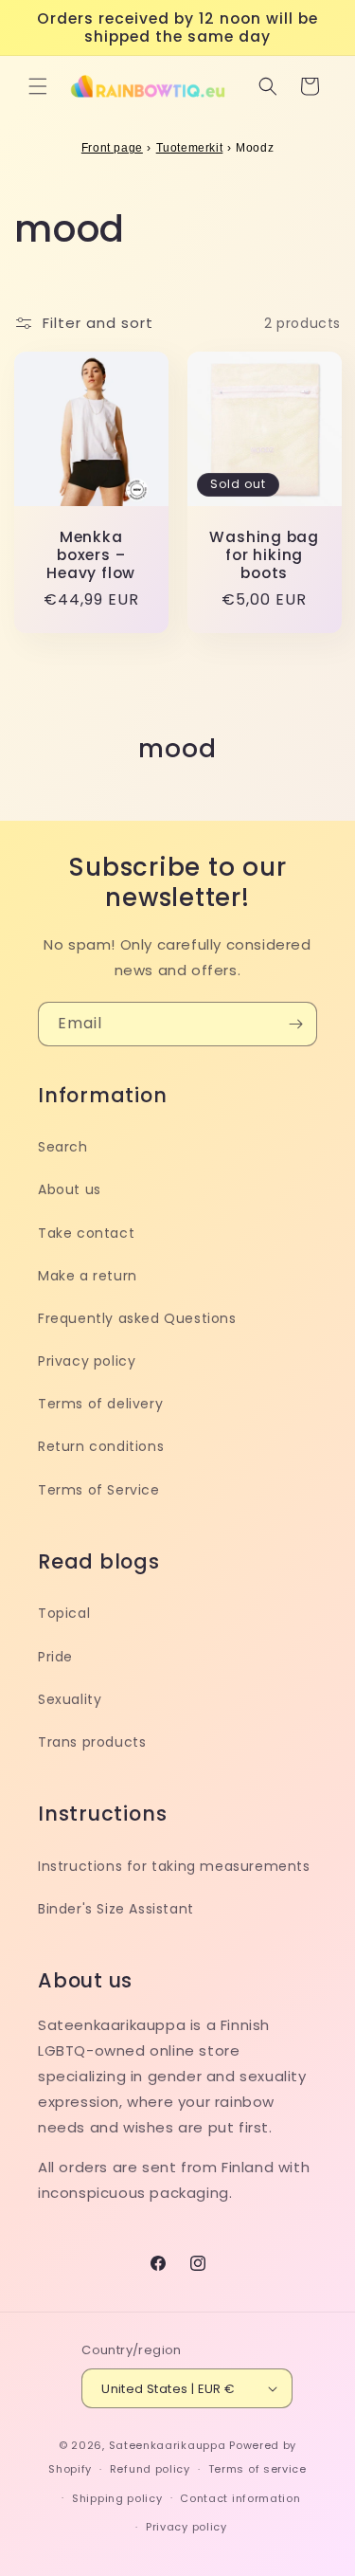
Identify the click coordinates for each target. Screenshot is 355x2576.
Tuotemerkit (190, 148)
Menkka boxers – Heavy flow (91, 555)
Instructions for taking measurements (174, 1866)
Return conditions (101, 1446)
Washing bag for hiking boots (264, 555)
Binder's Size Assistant (116, 1909)
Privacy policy (87, 1361)
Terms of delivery (100, 1404)
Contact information (240, 2498)
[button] (38, 86)
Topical (64, 1613)
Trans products (92, 1742)
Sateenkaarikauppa (168, 2445)
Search (63, 1147)
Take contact (86, 1233)
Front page (112, 148)
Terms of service (257, 2469)
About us (70, 1189)
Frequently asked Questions (137, 1318)
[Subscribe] (295, 1024)
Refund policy (150, 2469)
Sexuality (70, 1699)
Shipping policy (117, 2498)
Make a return (88, 1276)
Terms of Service (99, 1490)
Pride (55, 1657)
